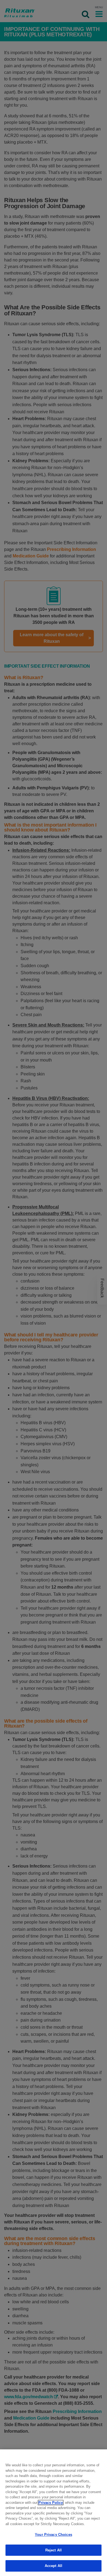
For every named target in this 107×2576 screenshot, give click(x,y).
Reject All (54, 2550)
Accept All (54, 2566)
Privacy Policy (51, 2503)
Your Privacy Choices (54, 2535)
